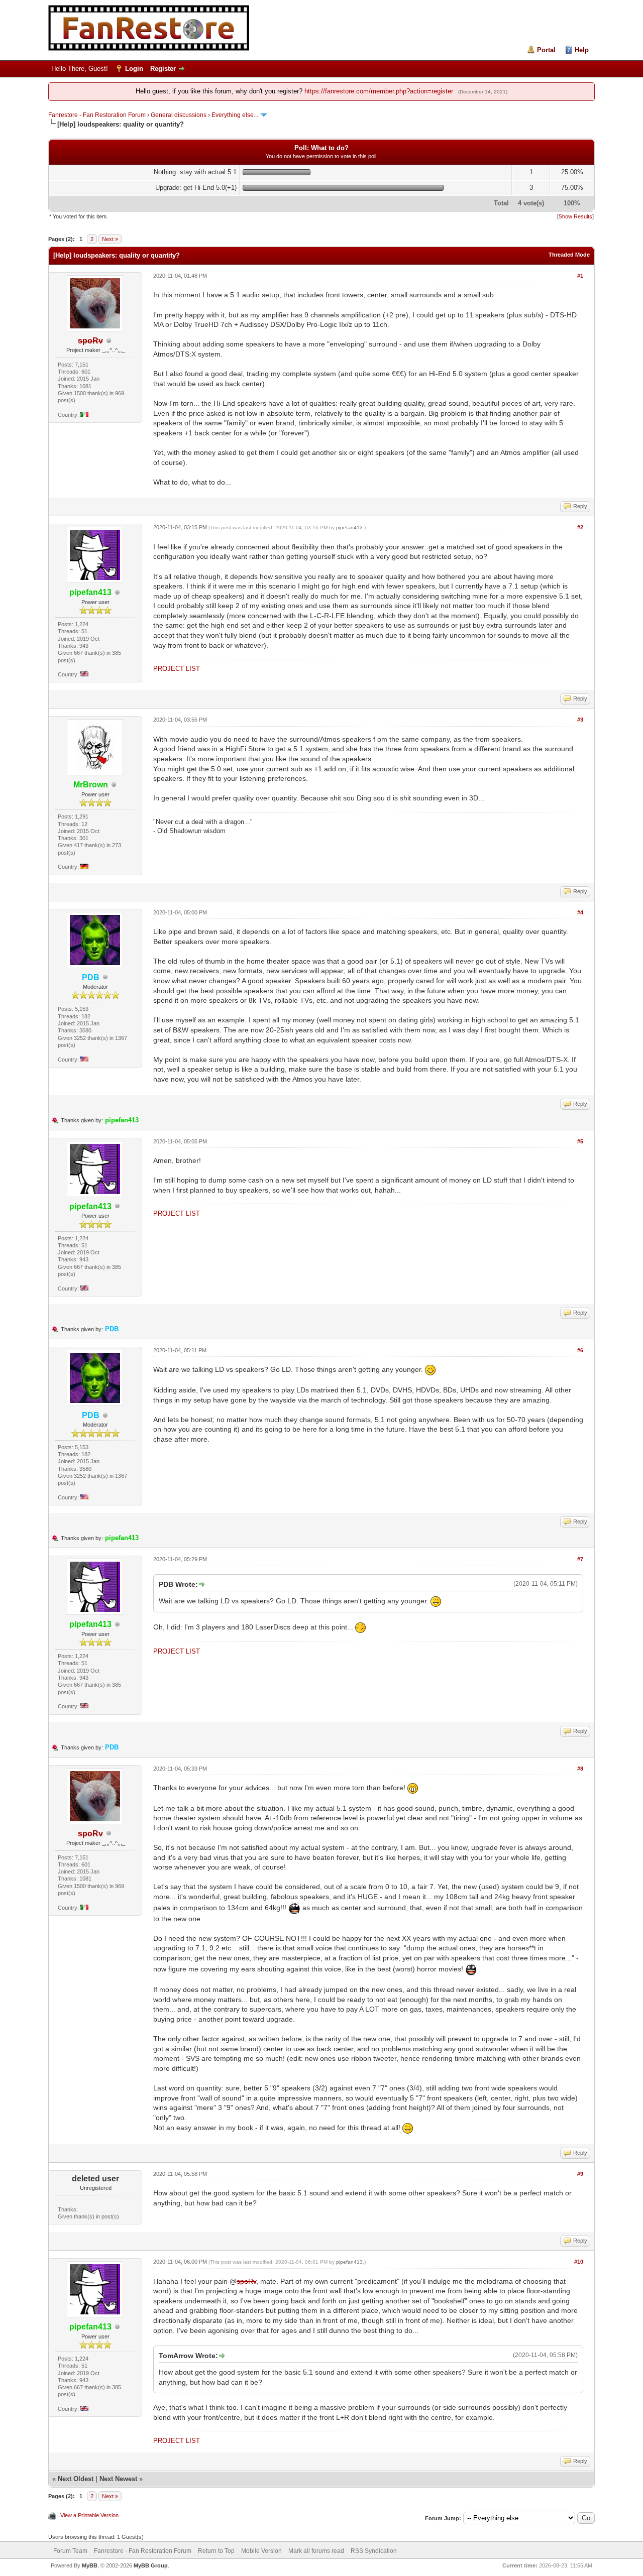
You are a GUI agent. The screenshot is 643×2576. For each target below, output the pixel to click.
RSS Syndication (374, 2551)
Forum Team (70, 2551)
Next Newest (118, 2479)
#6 (580, 1350)
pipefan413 (349, 528)
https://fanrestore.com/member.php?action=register (379, 91)
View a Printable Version (89, 2515)
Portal (546, 50)
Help (582, 50)
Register (163, 69)
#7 (580, 1559)
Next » (110, 239)
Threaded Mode (569, 255)
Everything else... (235, 115)
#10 (579, 2262)
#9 (580, 2174)
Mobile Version (261, 2551)
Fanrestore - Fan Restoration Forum (97, 115)
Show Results (575, 216)
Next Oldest (76, 2479)
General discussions (179, 115)
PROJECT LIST (177, 669)
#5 (580, 1141)
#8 (580, 1769)
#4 (580, 912)
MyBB (90, 2565)
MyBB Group (151, 2565)
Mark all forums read (316, 2551)
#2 (580, 527)
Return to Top (216, 2551)
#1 (580, 276)
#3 (580, 720)
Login (134, 69)
